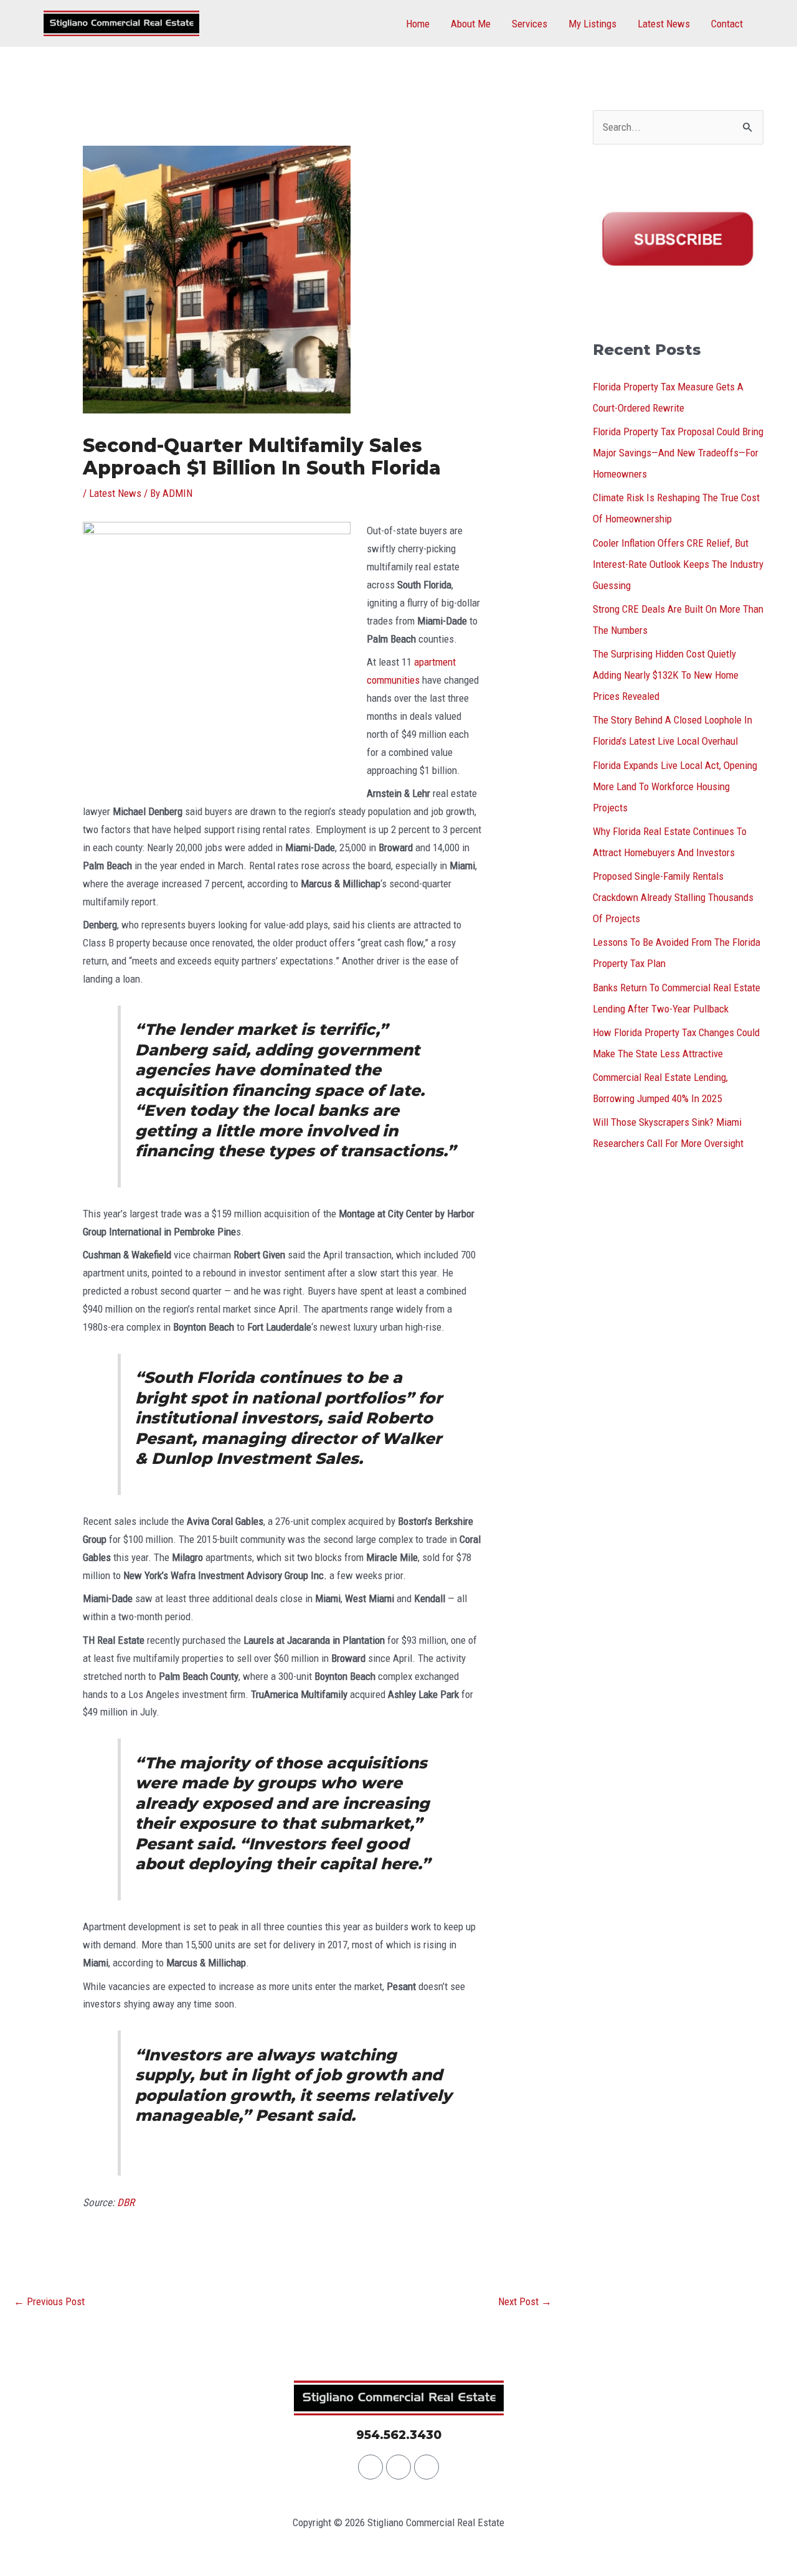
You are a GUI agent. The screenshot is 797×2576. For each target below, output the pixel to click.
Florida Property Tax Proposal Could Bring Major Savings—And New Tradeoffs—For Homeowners (678, 453)
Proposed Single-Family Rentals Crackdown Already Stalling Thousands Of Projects (673, 897)
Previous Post (49, 2301)
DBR (126, 2202)
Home (418, 24)
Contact (727, 24)
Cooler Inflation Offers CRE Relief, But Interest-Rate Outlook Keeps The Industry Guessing (678, 564)
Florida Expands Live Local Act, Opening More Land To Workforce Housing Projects (675, 786)
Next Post (525, 2301)
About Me (471, 24)
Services (530, 24)
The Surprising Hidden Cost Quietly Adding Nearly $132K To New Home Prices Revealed (666, 675)
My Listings (592, 24)
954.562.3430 (399, 2435)
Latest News (664, 24)
